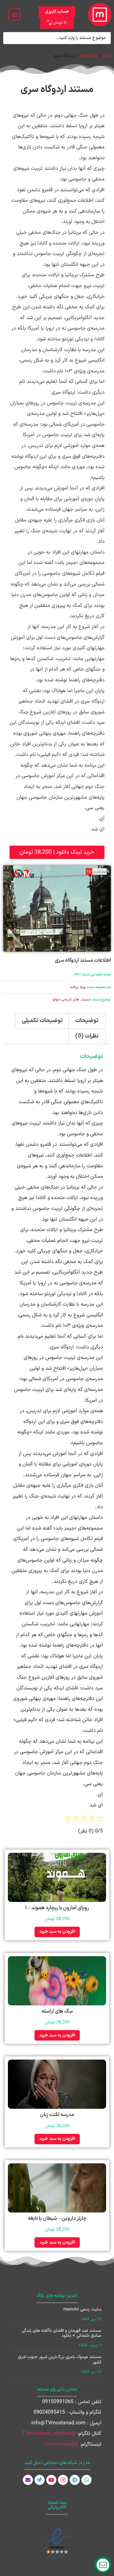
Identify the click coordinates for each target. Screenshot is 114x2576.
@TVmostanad (62, 2444)
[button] (14, 14)
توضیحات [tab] (87, 1021)
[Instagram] (63, 2480)
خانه (107, 56)
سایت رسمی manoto (82, 2309)
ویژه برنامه (89, 56)
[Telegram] (75, 2480)
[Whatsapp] (86, 2480)
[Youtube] (51, 2480)
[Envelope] (28, 2480)
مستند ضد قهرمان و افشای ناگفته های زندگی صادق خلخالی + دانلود (61, 2333)
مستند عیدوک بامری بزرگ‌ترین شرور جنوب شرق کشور (60, 2360)
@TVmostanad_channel (49, 2434)
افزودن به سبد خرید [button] (57, 1932)
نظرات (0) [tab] (87, 1036)
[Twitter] (40, 2480)
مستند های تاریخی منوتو (72, 1000)
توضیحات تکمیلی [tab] (42, 1021)
